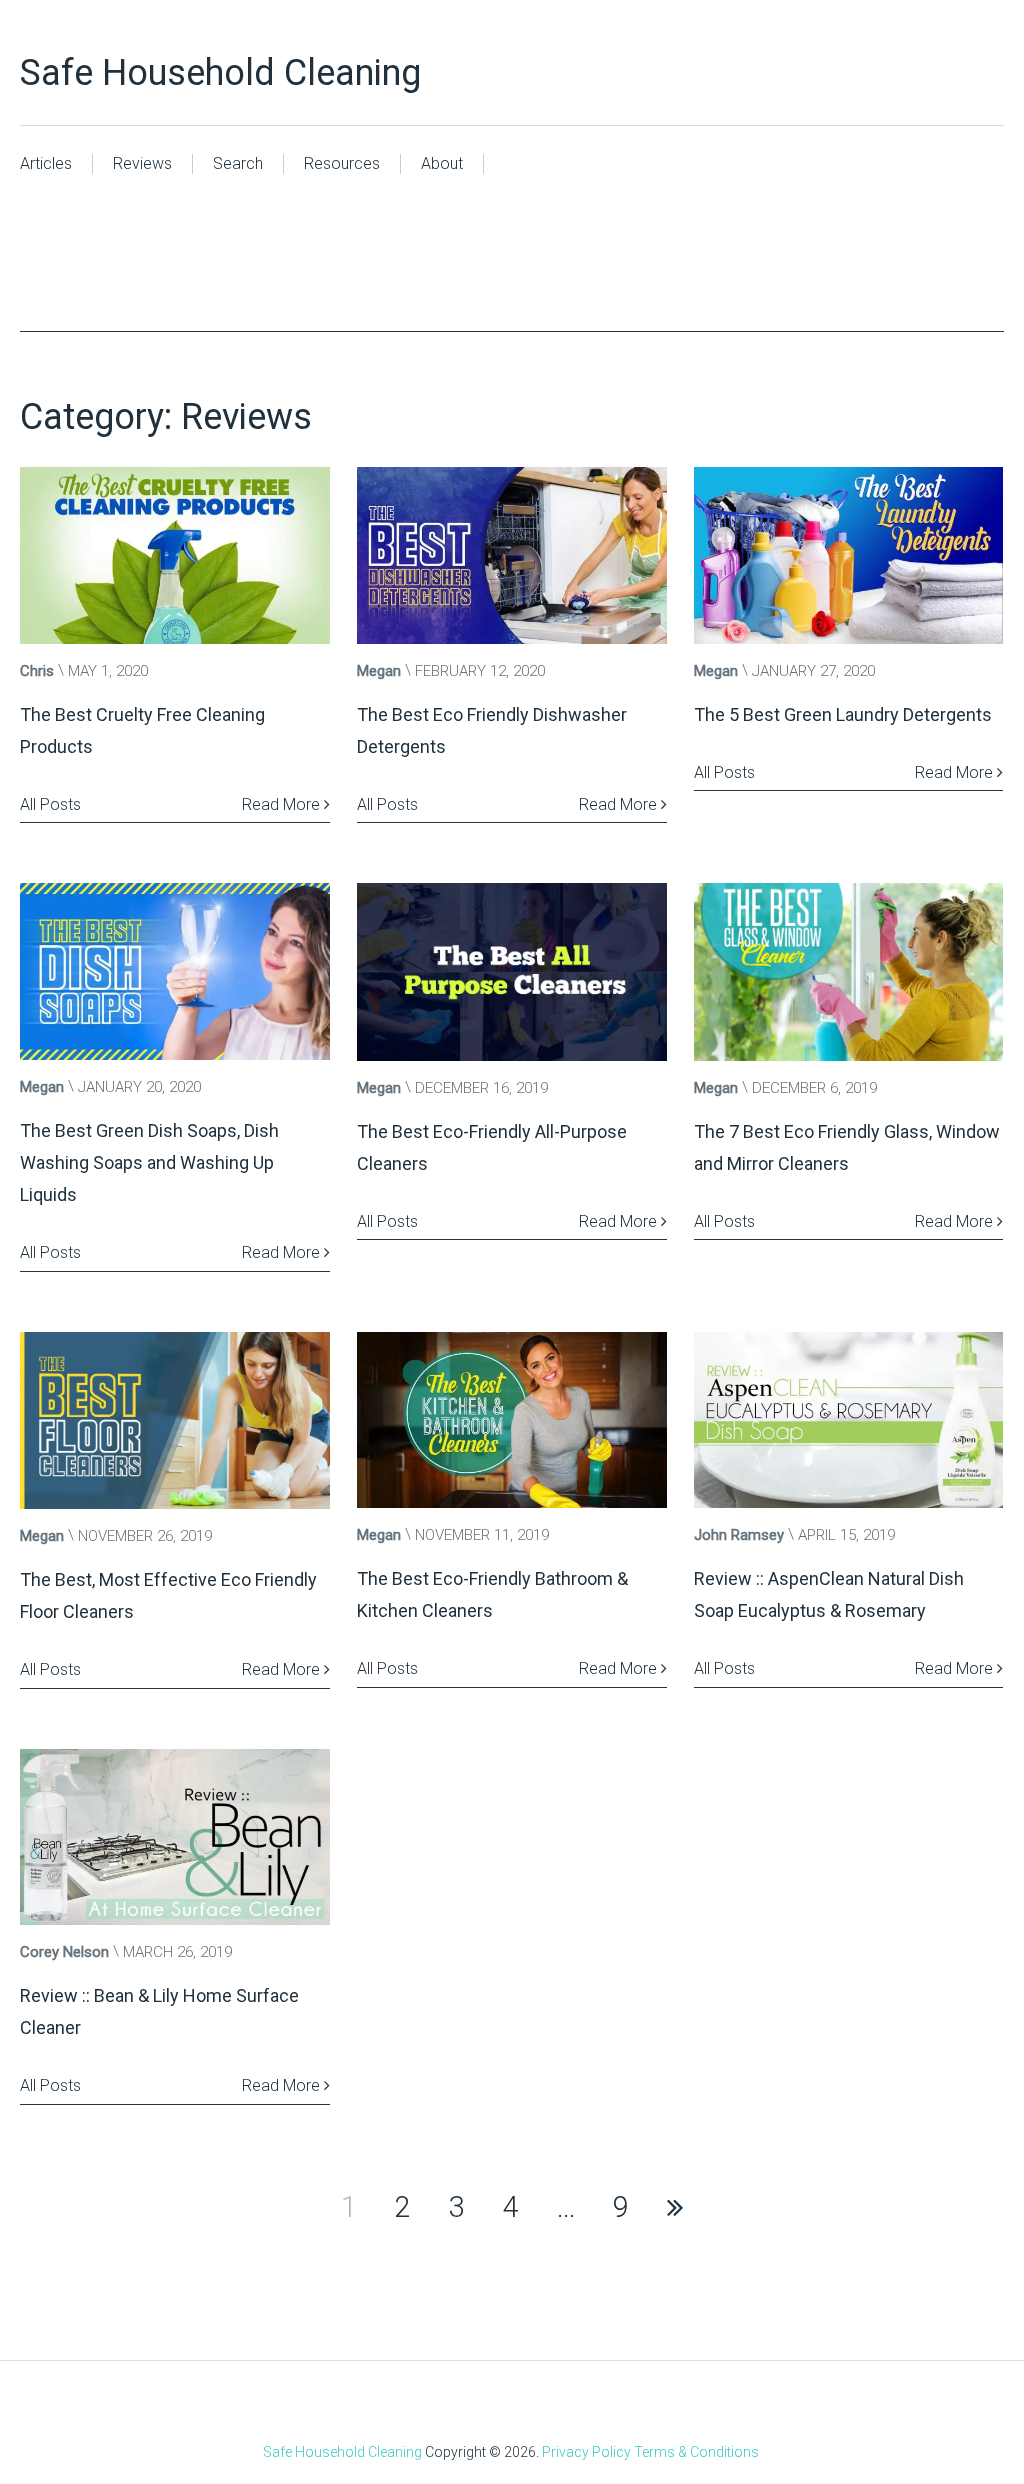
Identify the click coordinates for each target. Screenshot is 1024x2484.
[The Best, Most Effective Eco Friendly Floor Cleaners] (175, 1420)
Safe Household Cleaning (220, 73)
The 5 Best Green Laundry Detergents (843, 714)
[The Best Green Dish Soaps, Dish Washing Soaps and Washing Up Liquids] (175, 971)
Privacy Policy (586, 2452)
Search (238, 163)
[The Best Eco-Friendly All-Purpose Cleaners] (512, 971)
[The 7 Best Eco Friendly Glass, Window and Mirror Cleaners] (849, 971)
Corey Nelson (64, 1952)
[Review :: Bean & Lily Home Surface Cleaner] (175, 1837)
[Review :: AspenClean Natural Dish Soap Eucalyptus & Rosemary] (849, 1420)
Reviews (142, 163)
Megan (379, 671)
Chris (37, 671)
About (442, 163)
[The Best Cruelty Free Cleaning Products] (175, 555)
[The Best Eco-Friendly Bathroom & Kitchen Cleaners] (512, 1420)
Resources (342, 163)
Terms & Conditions (696, 2452)
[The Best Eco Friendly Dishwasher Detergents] (512, 555)
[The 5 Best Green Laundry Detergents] (849, 555)
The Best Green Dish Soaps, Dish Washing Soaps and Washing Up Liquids (149, 1162)
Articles (46, 163)
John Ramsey (739, 1535)
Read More (283, 804)
